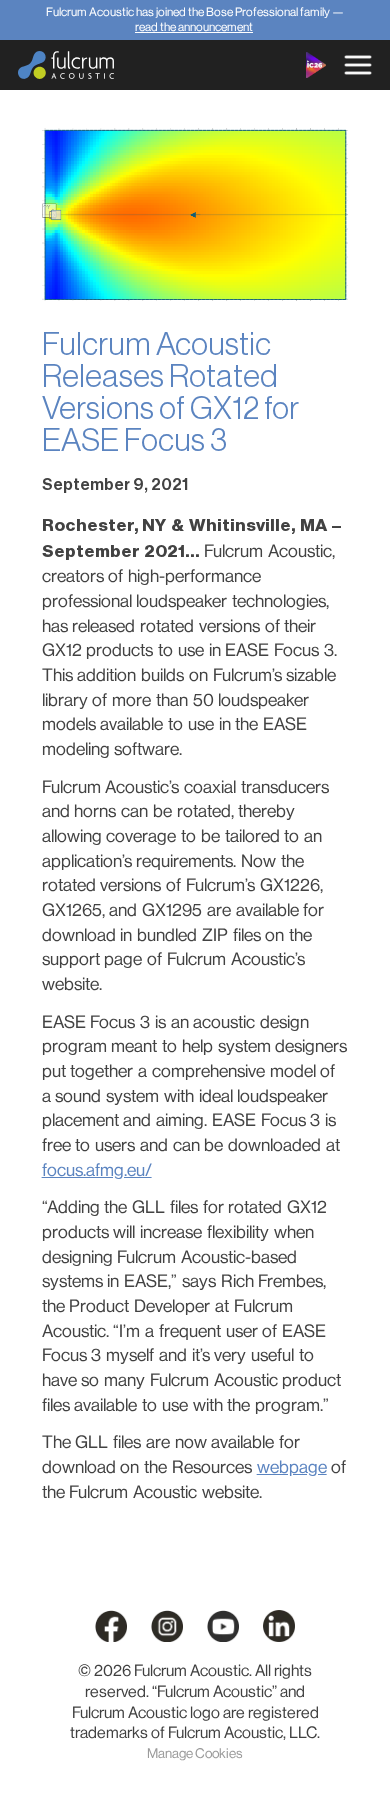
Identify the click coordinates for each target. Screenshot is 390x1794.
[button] (358, 65)
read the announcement (194, 27)
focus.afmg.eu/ (97, 1170)
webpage (292, 1467)
